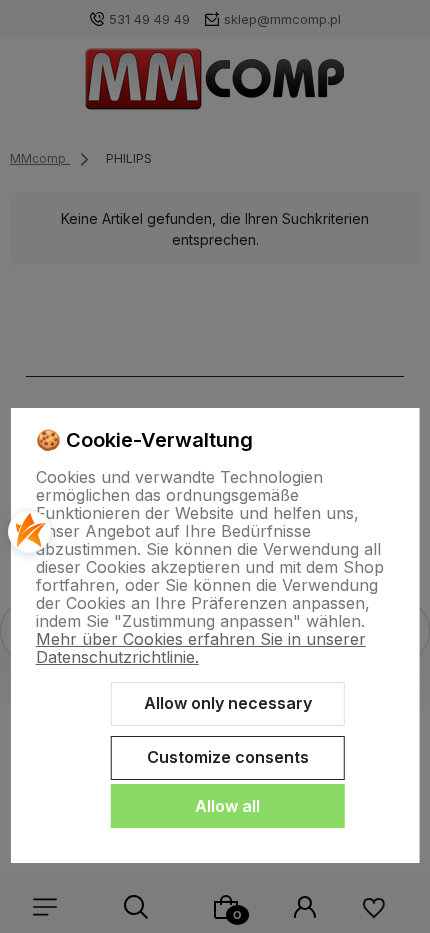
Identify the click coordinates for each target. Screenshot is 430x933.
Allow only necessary (228, 703)
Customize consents (228, 757)
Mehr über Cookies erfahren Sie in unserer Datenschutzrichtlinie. (201, 648)
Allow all (227, 806)
